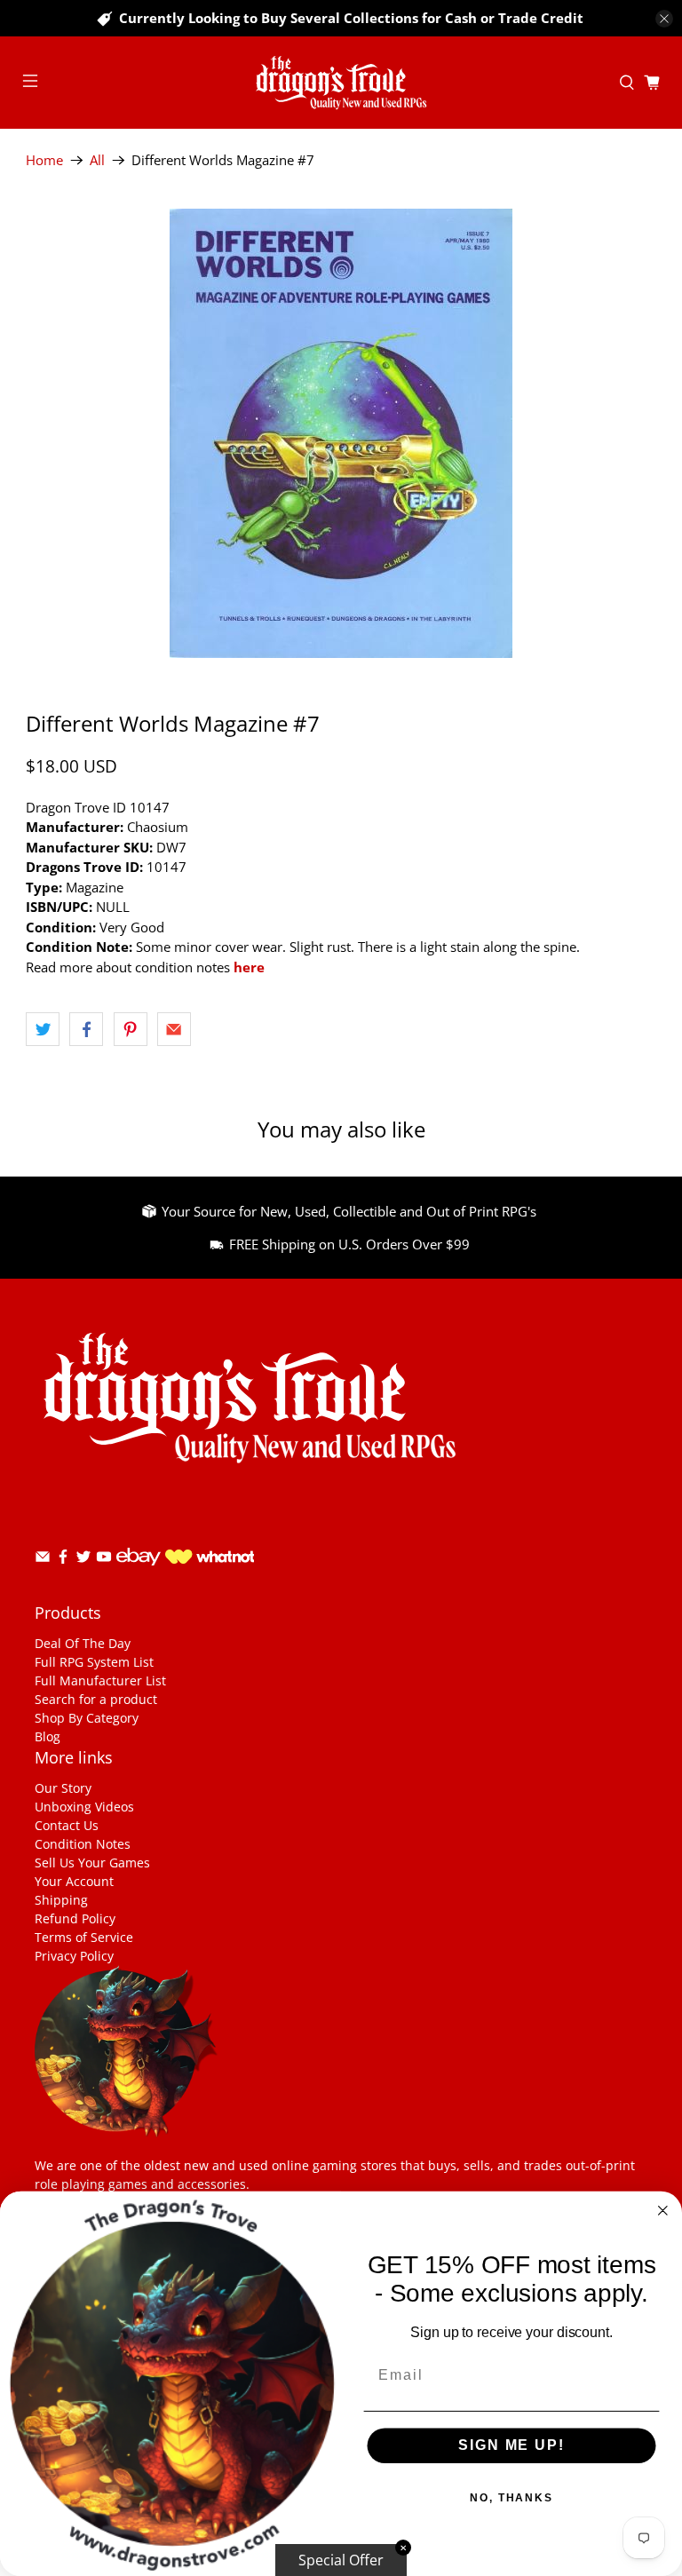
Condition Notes (83, 1844)
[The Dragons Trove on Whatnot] (210, 1559)
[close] (664, 19)
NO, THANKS (511, 2499)
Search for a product (96, 1699)
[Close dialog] (663, 2211)
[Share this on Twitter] (43, 1029)
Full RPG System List (94, 1662)
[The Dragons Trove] (341, 83)
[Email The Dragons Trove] (43, 1560)
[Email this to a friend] (174, 1029)
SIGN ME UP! (511, 2446)
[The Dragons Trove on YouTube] (104, 1560)
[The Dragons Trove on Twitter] (83, 1560)
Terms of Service (84, 1937)
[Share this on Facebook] (86, 1029)
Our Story (63, 1788)
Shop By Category (87, 1718)
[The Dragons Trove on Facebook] (63, 1560)
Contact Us (67, 1825)
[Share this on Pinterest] (131, 1029)
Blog (48, 1736)
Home (44, 160)
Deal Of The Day (83, 1643)
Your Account (74, 1881)
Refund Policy (75, 1918)
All (97, 160)
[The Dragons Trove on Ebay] (139, 1574)
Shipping (61, 1900)
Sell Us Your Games (92, 1863)
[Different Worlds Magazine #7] (341, 433)
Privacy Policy (74, 1956)
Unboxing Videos (84, 1807)
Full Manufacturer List (100, 1680)
